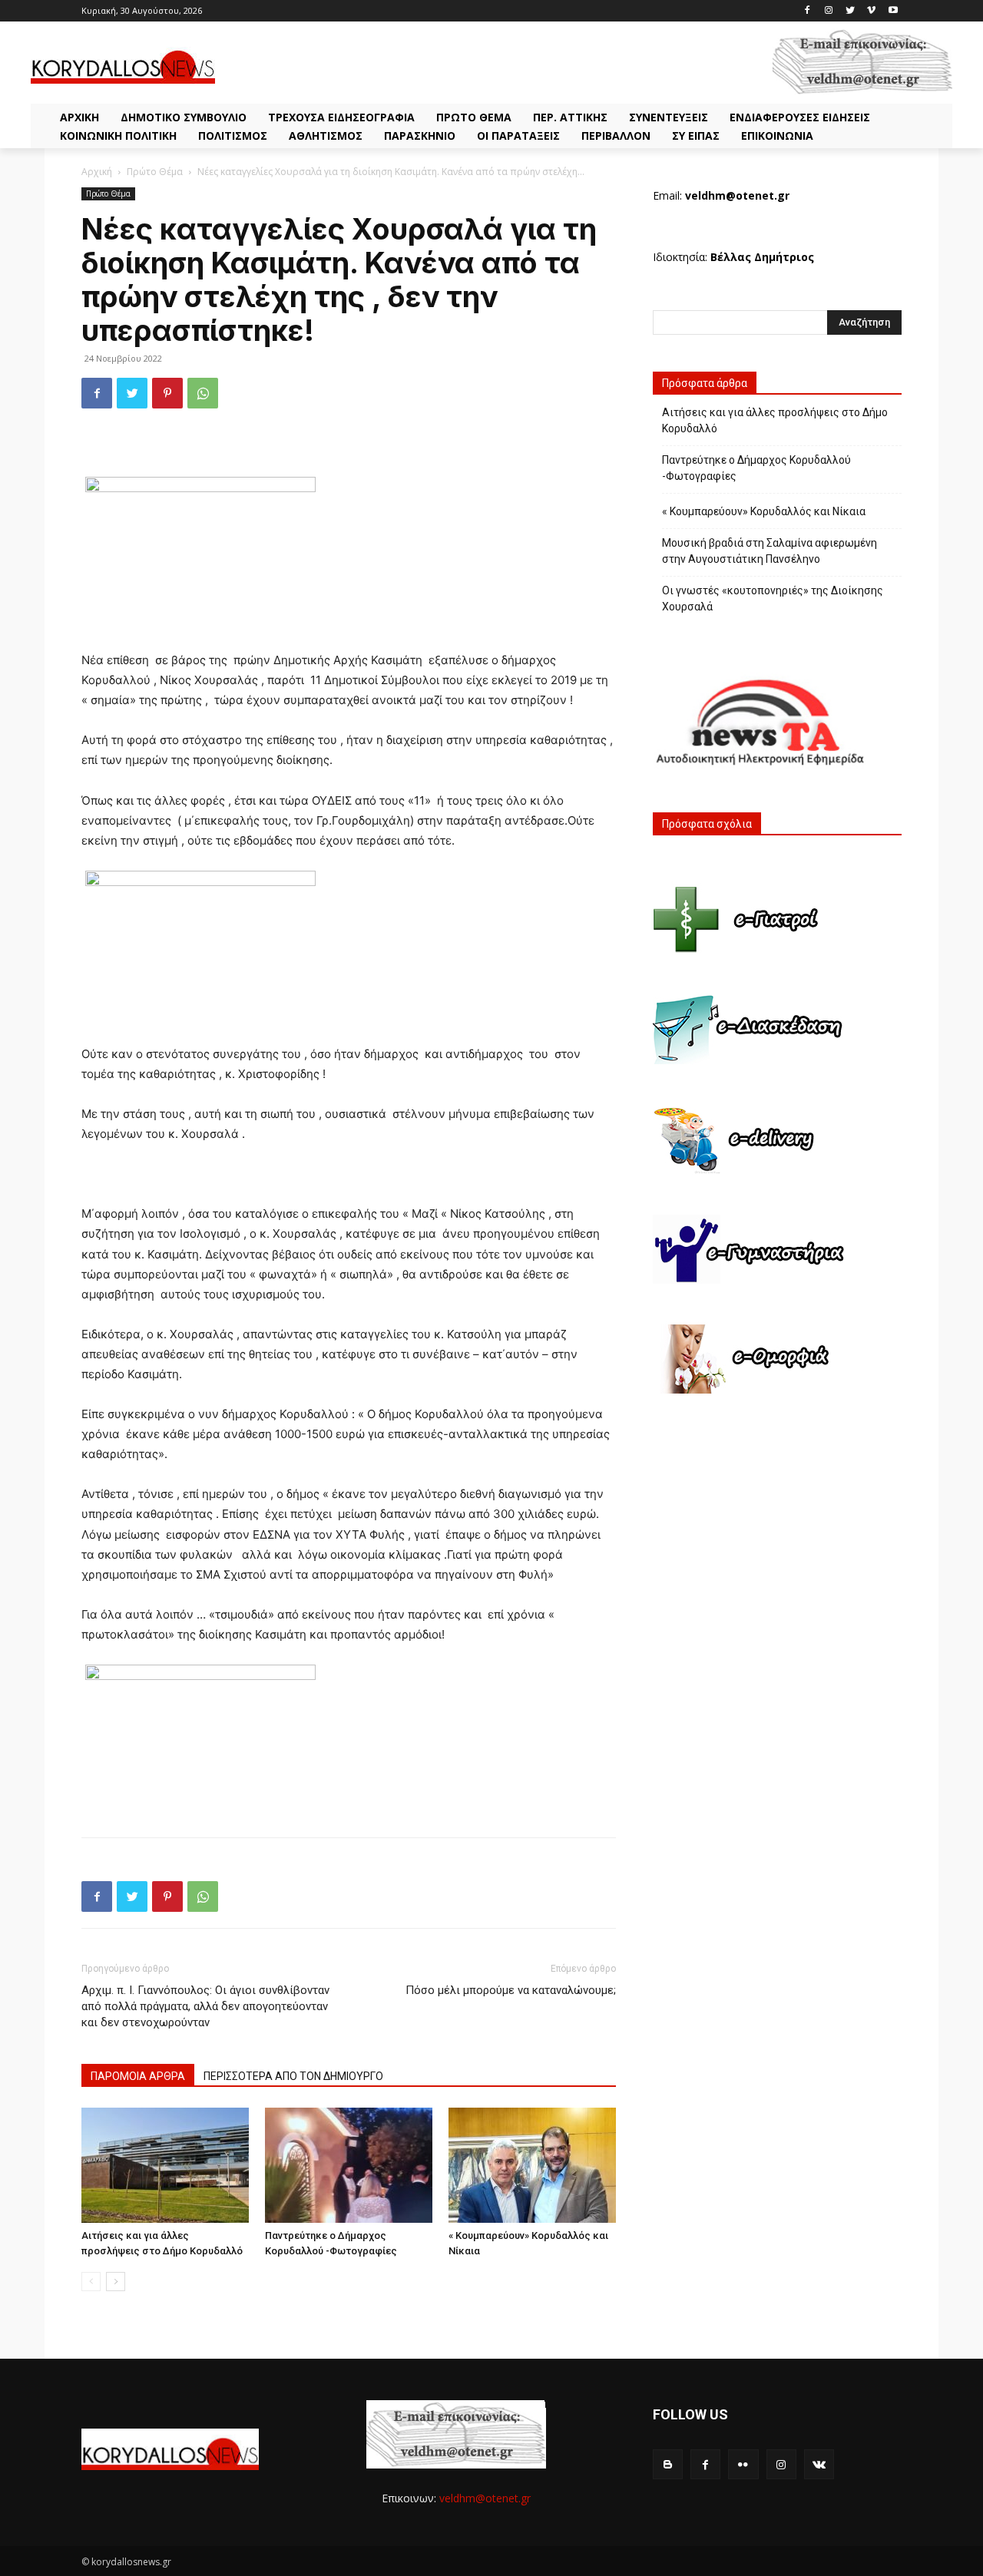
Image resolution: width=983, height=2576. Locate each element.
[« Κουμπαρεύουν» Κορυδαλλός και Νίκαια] (532, 2165)
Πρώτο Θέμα (155, 172)
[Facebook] (808, 11)
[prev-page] (91, 2282)
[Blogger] (668, 2464)
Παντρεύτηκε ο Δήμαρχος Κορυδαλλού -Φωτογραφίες (756, 468)
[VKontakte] (819, 2464)
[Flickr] (743, 2464)
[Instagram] (829, 11)
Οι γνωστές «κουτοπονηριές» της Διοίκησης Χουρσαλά (773, 599)
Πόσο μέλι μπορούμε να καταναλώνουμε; (511, 1990)
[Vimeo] (871, 11)
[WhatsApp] (203, 393)
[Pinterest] (167, 393)
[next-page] (116, 2282)
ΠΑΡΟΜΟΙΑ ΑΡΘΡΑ (138, 2076)
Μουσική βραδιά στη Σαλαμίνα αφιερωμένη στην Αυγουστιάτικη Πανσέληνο (770, 551)
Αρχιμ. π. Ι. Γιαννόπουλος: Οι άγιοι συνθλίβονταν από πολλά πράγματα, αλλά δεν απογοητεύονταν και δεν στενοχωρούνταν (205, 2006)
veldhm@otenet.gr (485, 2498)
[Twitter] (851, 11)
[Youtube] (893, 11)
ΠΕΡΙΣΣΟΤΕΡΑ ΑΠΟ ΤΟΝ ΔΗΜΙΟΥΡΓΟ (293, 2076)
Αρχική (97, 172)
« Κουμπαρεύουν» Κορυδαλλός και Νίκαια (764, 511)
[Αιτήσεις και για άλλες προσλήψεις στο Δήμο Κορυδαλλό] (165, 2165)
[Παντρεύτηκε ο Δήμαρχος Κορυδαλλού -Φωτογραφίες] (349, 2165)
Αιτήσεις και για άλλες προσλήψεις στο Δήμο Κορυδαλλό (775, 420)
